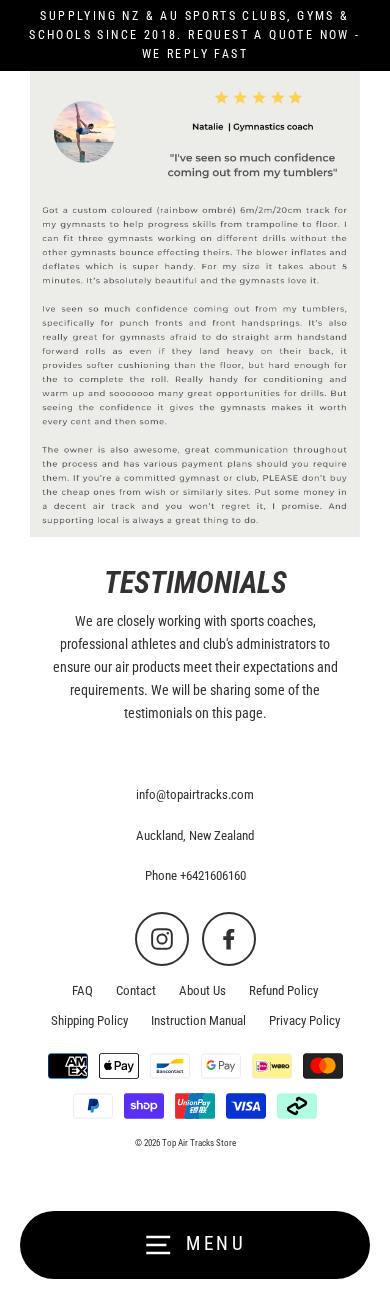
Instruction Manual (198, 1020)
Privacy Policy (304, 1020)
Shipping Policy (89, 1020)
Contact (136, 990)
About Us (202, 990)
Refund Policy (283, 990)
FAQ (82, 990)
